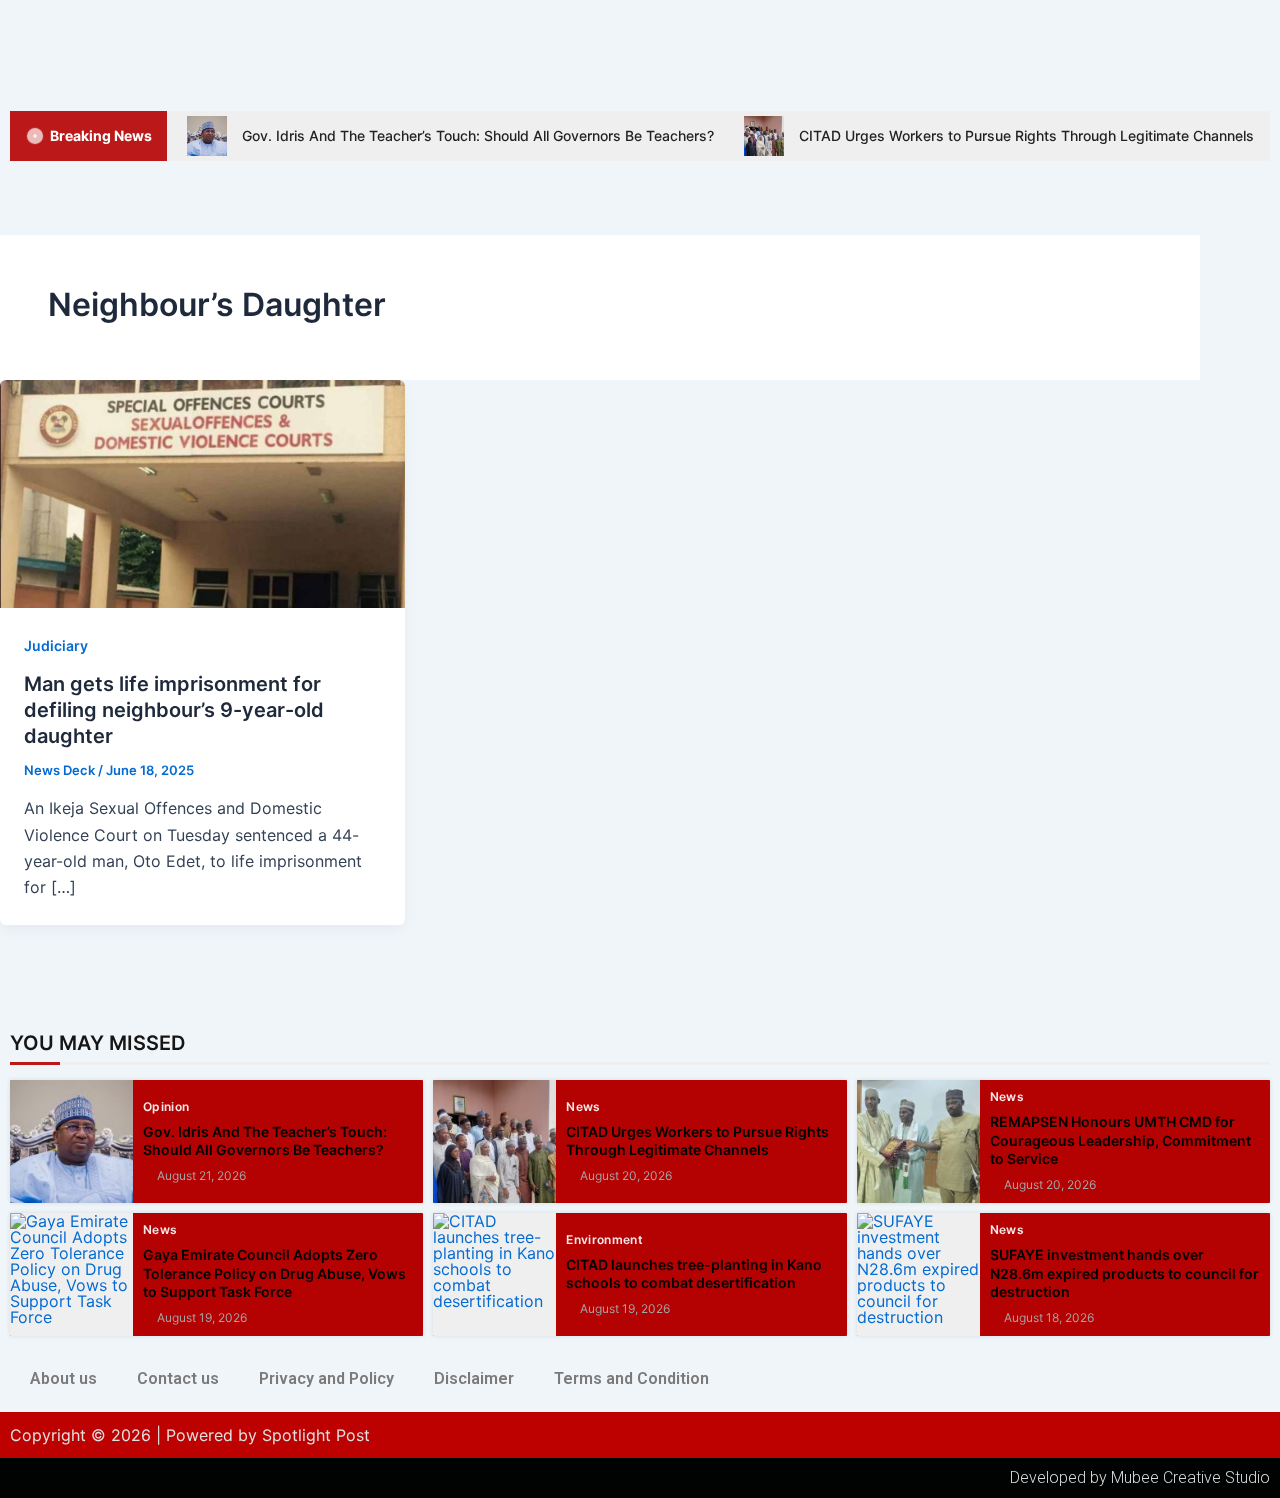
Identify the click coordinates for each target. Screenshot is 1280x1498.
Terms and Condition (631, 1378)
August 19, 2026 (202, 1318)
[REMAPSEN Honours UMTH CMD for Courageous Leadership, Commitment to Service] (918, 1141)
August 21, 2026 (201, 1176)
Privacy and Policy (326, 1378)
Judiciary (56, 645)
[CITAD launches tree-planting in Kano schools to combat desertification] (494, 1274)
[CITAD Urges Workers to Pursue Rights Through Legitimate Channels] (494, 1141)
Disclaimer (474, 1378)
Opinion (166, 1107)
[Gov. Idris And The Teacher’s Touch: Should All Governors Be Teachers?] (71, 1141)
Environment (604, 1240)
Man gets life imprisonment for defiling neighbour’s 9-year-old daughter (174, 710)
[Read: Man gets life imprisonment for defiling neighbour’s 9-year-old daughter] (202, 492)
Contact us (178, 1378)
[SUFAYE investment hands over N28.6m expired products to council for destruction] (918, 1274)
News (583, 1107)
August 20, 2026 (626, 1176)
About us (63, 1378)
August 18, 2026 (1049, 1318)
